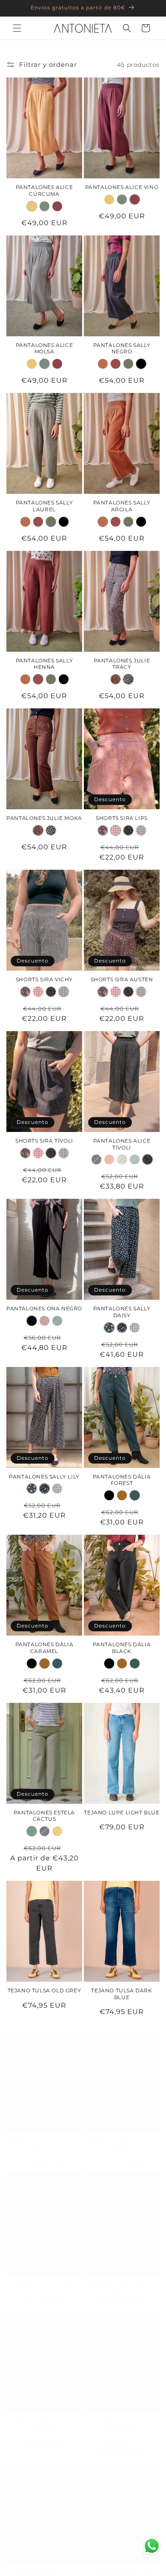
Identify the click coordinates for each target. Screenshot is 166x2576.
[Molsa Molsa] (44, 206)
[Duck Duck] (135, 1159)
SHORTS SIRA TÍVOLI (44, 1141)
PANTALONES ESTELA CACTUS (44, 1816)
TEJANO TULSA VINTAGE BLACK (122, 2278)
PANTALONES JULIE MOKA (44, 818)
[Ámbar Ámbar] (57, 1831)
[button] (17, 28)
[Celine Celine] (122, 1159)
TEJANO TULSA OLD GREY (44, 1990)
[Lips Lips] (116, 830)
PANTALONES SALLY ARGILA (122, 506)
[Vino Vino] (57, 206)
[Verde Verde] (57, 1321)
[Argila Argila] (103, 364)
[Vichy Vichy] (141, 830)
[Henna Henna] (116, 364)
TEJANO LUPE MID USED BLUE (44, 2138)
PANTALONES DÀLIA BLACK (122, 1648)
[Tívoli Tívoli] (128, 830)
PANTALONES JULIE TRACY (122, 664)
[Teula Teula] (44, 1321)
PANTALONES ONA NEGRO (44, 1308)
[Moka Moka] (116, 679)
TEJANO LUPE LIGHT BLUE (122, 1812)
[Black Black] (96, 1159)
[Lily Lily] (122, 1328)
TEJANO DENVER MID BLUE (44, 2418)
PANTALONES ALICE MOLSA (44, 348)
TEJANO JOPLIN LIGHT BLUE (44, 2278)
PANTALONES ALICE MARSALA (122, 2418)
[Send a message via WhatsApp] (152, 2546)
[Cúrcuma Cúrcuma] (32, 206)
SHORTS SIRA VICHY (44, 979)
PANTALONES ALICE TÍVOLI (122, 1144)
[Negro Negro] (141, 364)
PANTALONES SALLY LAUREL (44, 506)
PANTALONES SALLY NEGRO (122, 348)
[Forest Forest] (135, 1495)
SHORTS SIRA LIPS (122, 818)
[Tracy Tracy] (128, 679)
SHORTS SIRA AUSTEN (122, 979)
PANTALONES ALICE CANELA (122, 2569)
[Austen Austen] (103, 830)
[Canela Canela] (109, 1159)
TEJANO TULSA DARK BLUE (122, 1994)
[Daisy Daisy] (109, 1328)
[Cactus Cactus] (32, 1831)
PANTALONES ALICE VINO (122, 187)
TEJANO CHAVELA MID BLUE (122, 2138)
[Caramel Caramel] (122, 1495)
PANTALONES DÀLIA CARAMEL (44, 1648)
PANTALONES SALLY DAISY (122, 1312)
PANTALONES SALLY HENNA (44, 664)
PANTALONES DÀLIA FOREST (122, 1480)
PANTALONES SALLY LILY (44, 1477)
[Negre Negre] (44, 1831)
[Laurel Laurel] (128, 364)
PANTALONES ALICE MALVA (44, 2569)
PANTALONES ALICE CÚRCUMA (44, 191)
